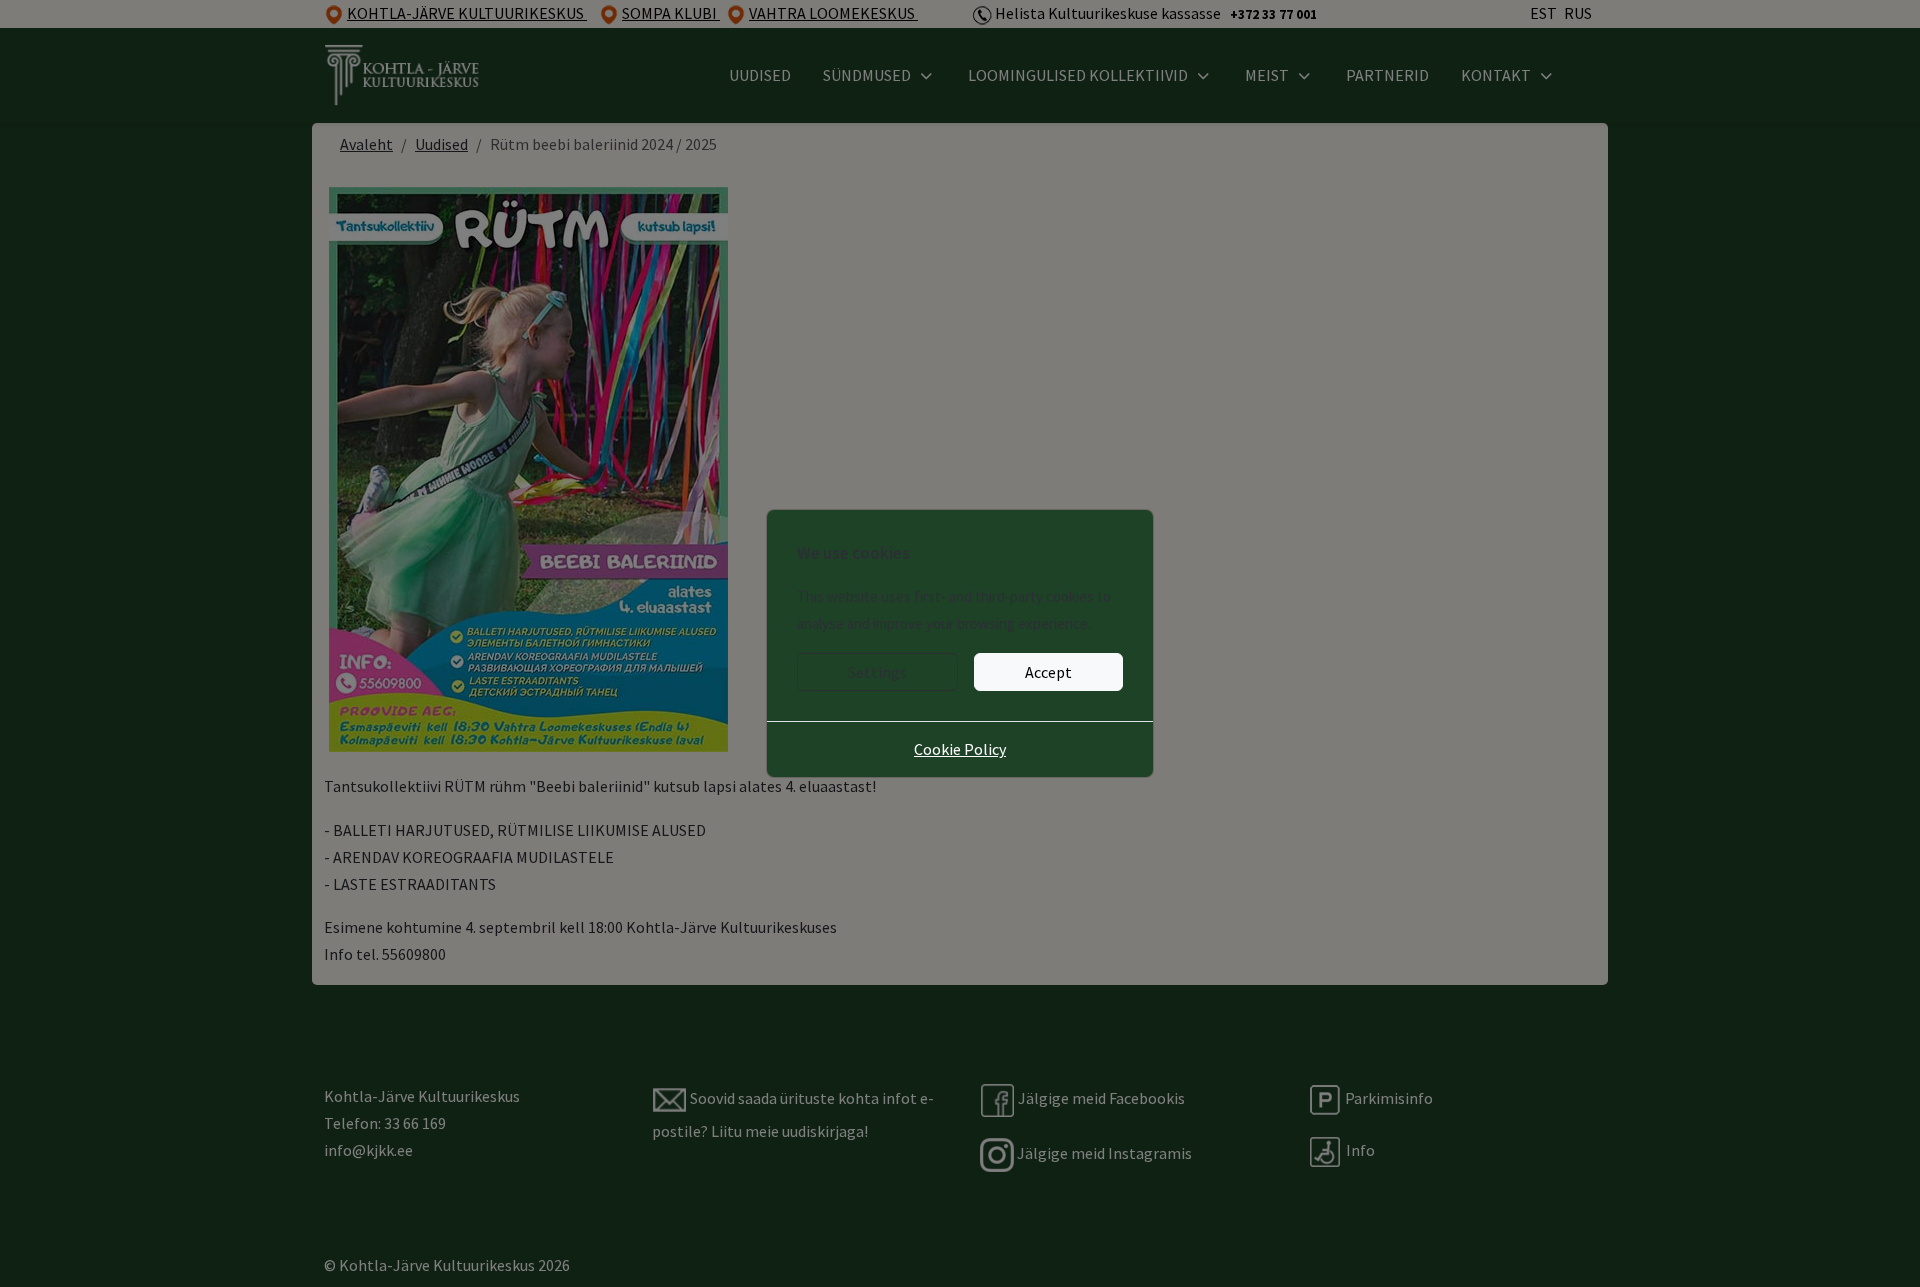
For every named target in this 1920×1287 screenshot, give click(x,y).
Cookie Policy (960, 749)
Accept (1048, 672)
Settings (877, 672)
